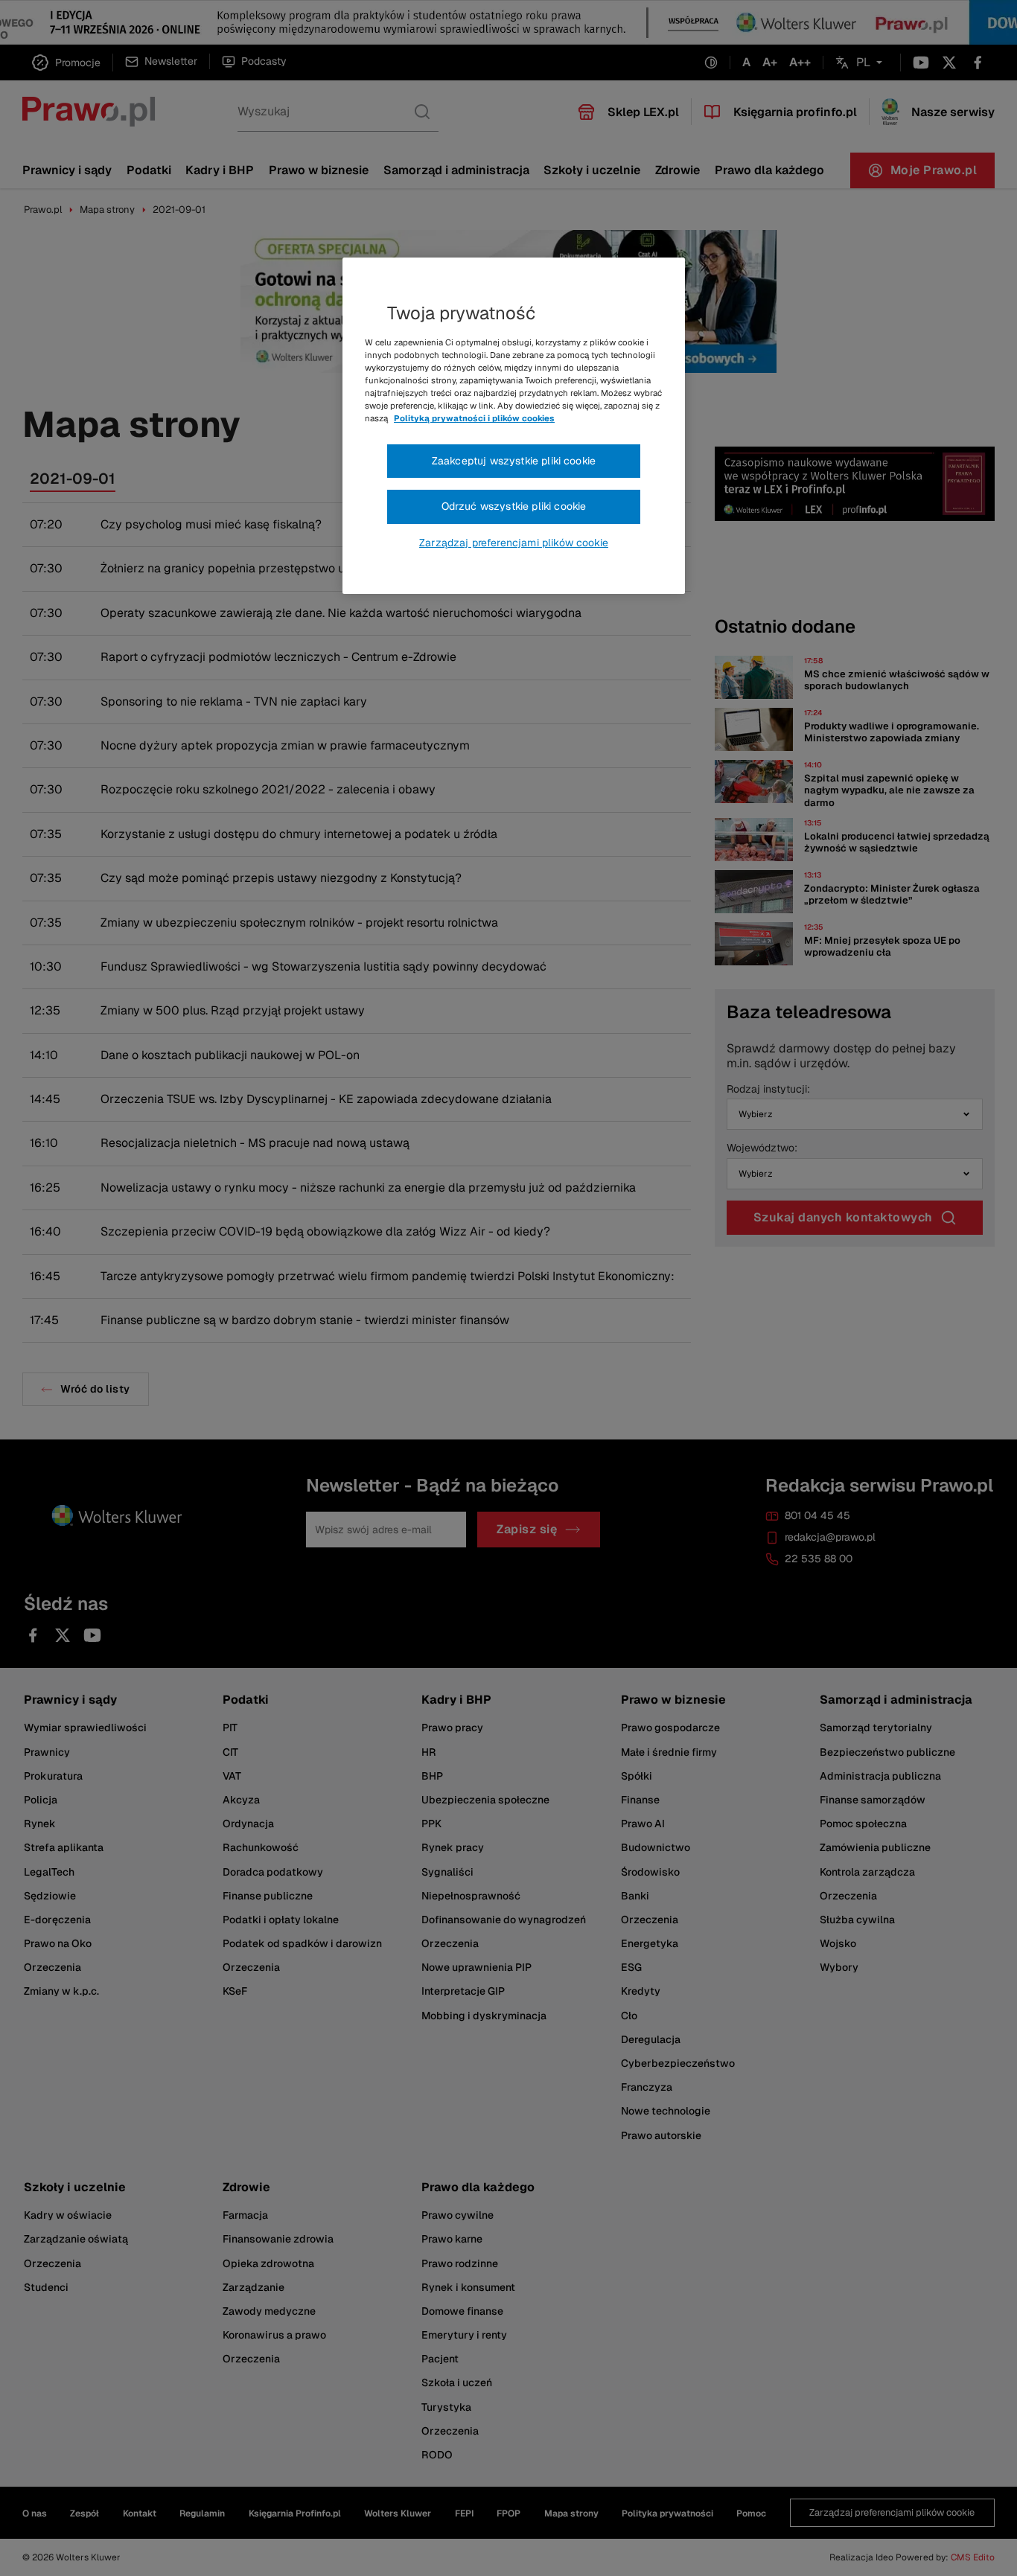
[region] (514, 426)
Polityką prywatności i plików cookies (474, 418)
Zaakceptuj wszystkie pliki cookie (514, 461)
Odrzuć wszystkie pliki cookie (514, 506)
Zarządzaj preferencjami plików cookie (514, 543)
